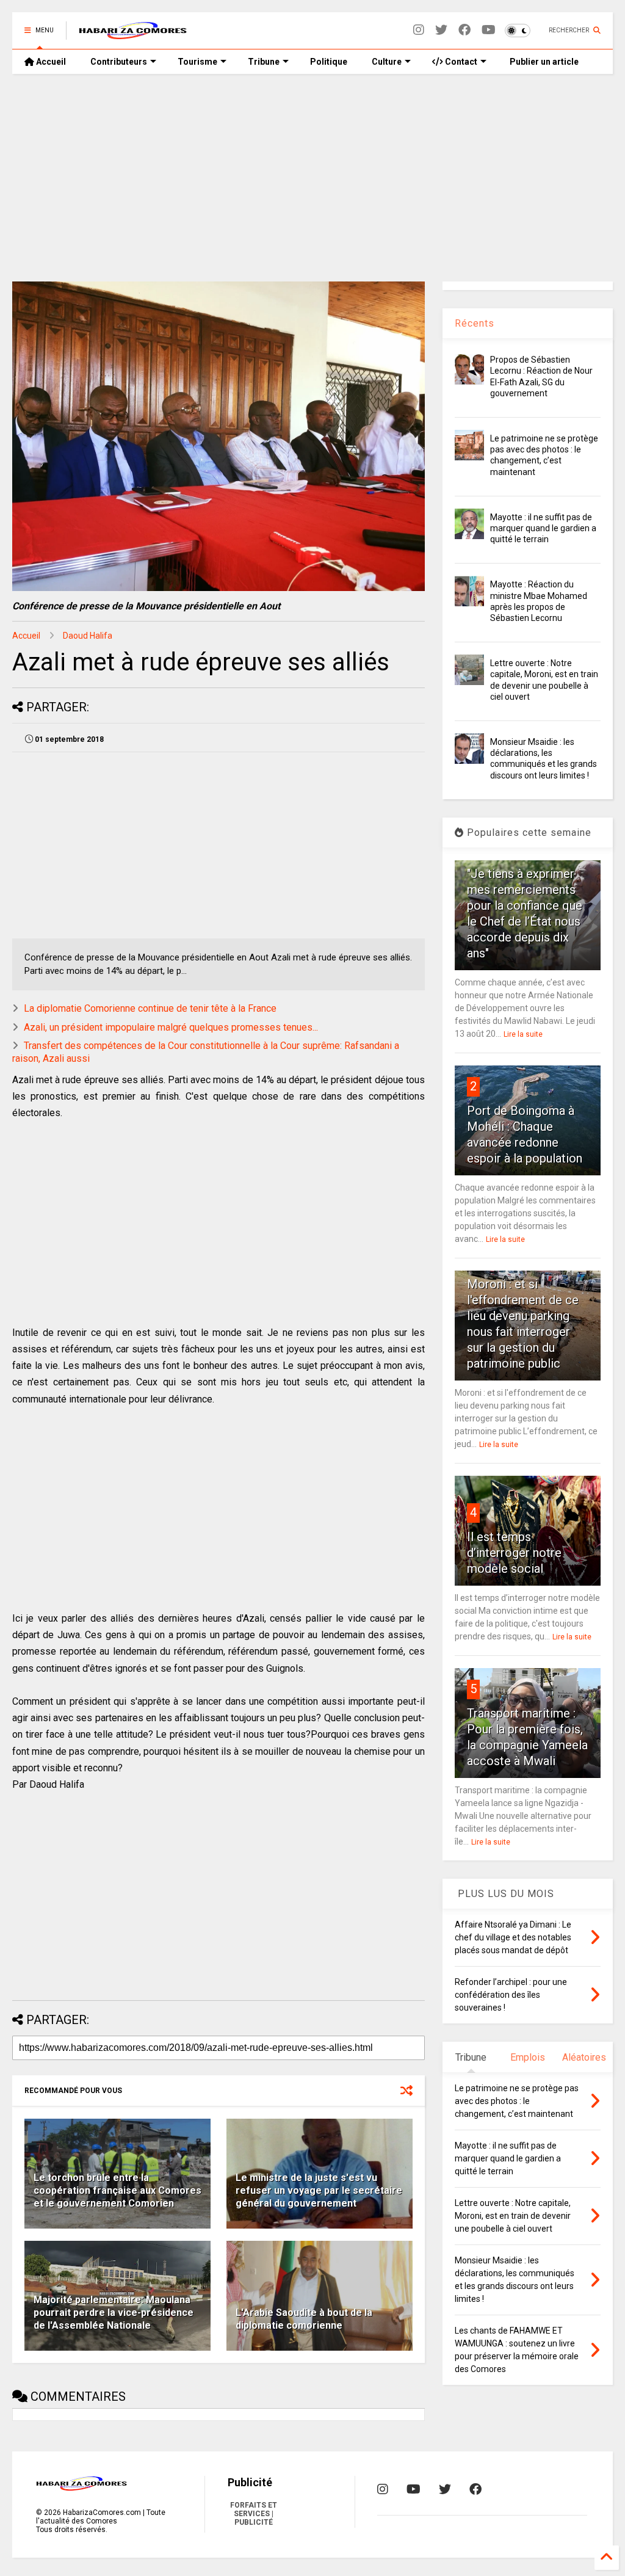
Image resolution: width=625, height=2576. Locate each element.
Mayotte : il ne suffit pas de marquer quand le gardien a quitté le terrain (543, 528)
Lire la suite (523, 1034)
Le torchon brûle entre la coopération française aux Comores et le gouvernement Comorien (117, 2190)
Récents (475, 323)
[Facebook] (464, 30)
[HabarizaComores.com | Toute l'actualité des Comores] (133, 34)
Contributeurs (119, 62)
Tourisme (197, 62)
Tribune (264, 62)
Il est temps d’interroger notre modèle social (514, 1553)
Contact (460, 62)
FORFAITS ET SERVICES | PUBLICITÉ (254, 2514)
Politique (329, 62)
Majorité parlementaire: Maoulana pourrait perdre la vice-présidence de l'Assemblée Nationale (114, 2313)
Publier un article (543, 62)
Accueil (50, 62)
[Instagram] (419, 30)
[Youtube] (489, 30)
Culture (387, 62)
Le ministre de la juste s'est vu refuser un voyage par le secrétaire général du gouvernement (319, 2190)
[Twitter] (441, 30)
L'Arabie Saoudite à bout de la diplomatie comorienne (304, 2319)
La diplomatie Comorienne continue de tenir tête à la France (150, 1008)
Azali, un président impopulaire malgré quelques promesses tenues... (171, 1027)
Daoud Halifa (88, 636)
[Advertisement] (308, 178)
